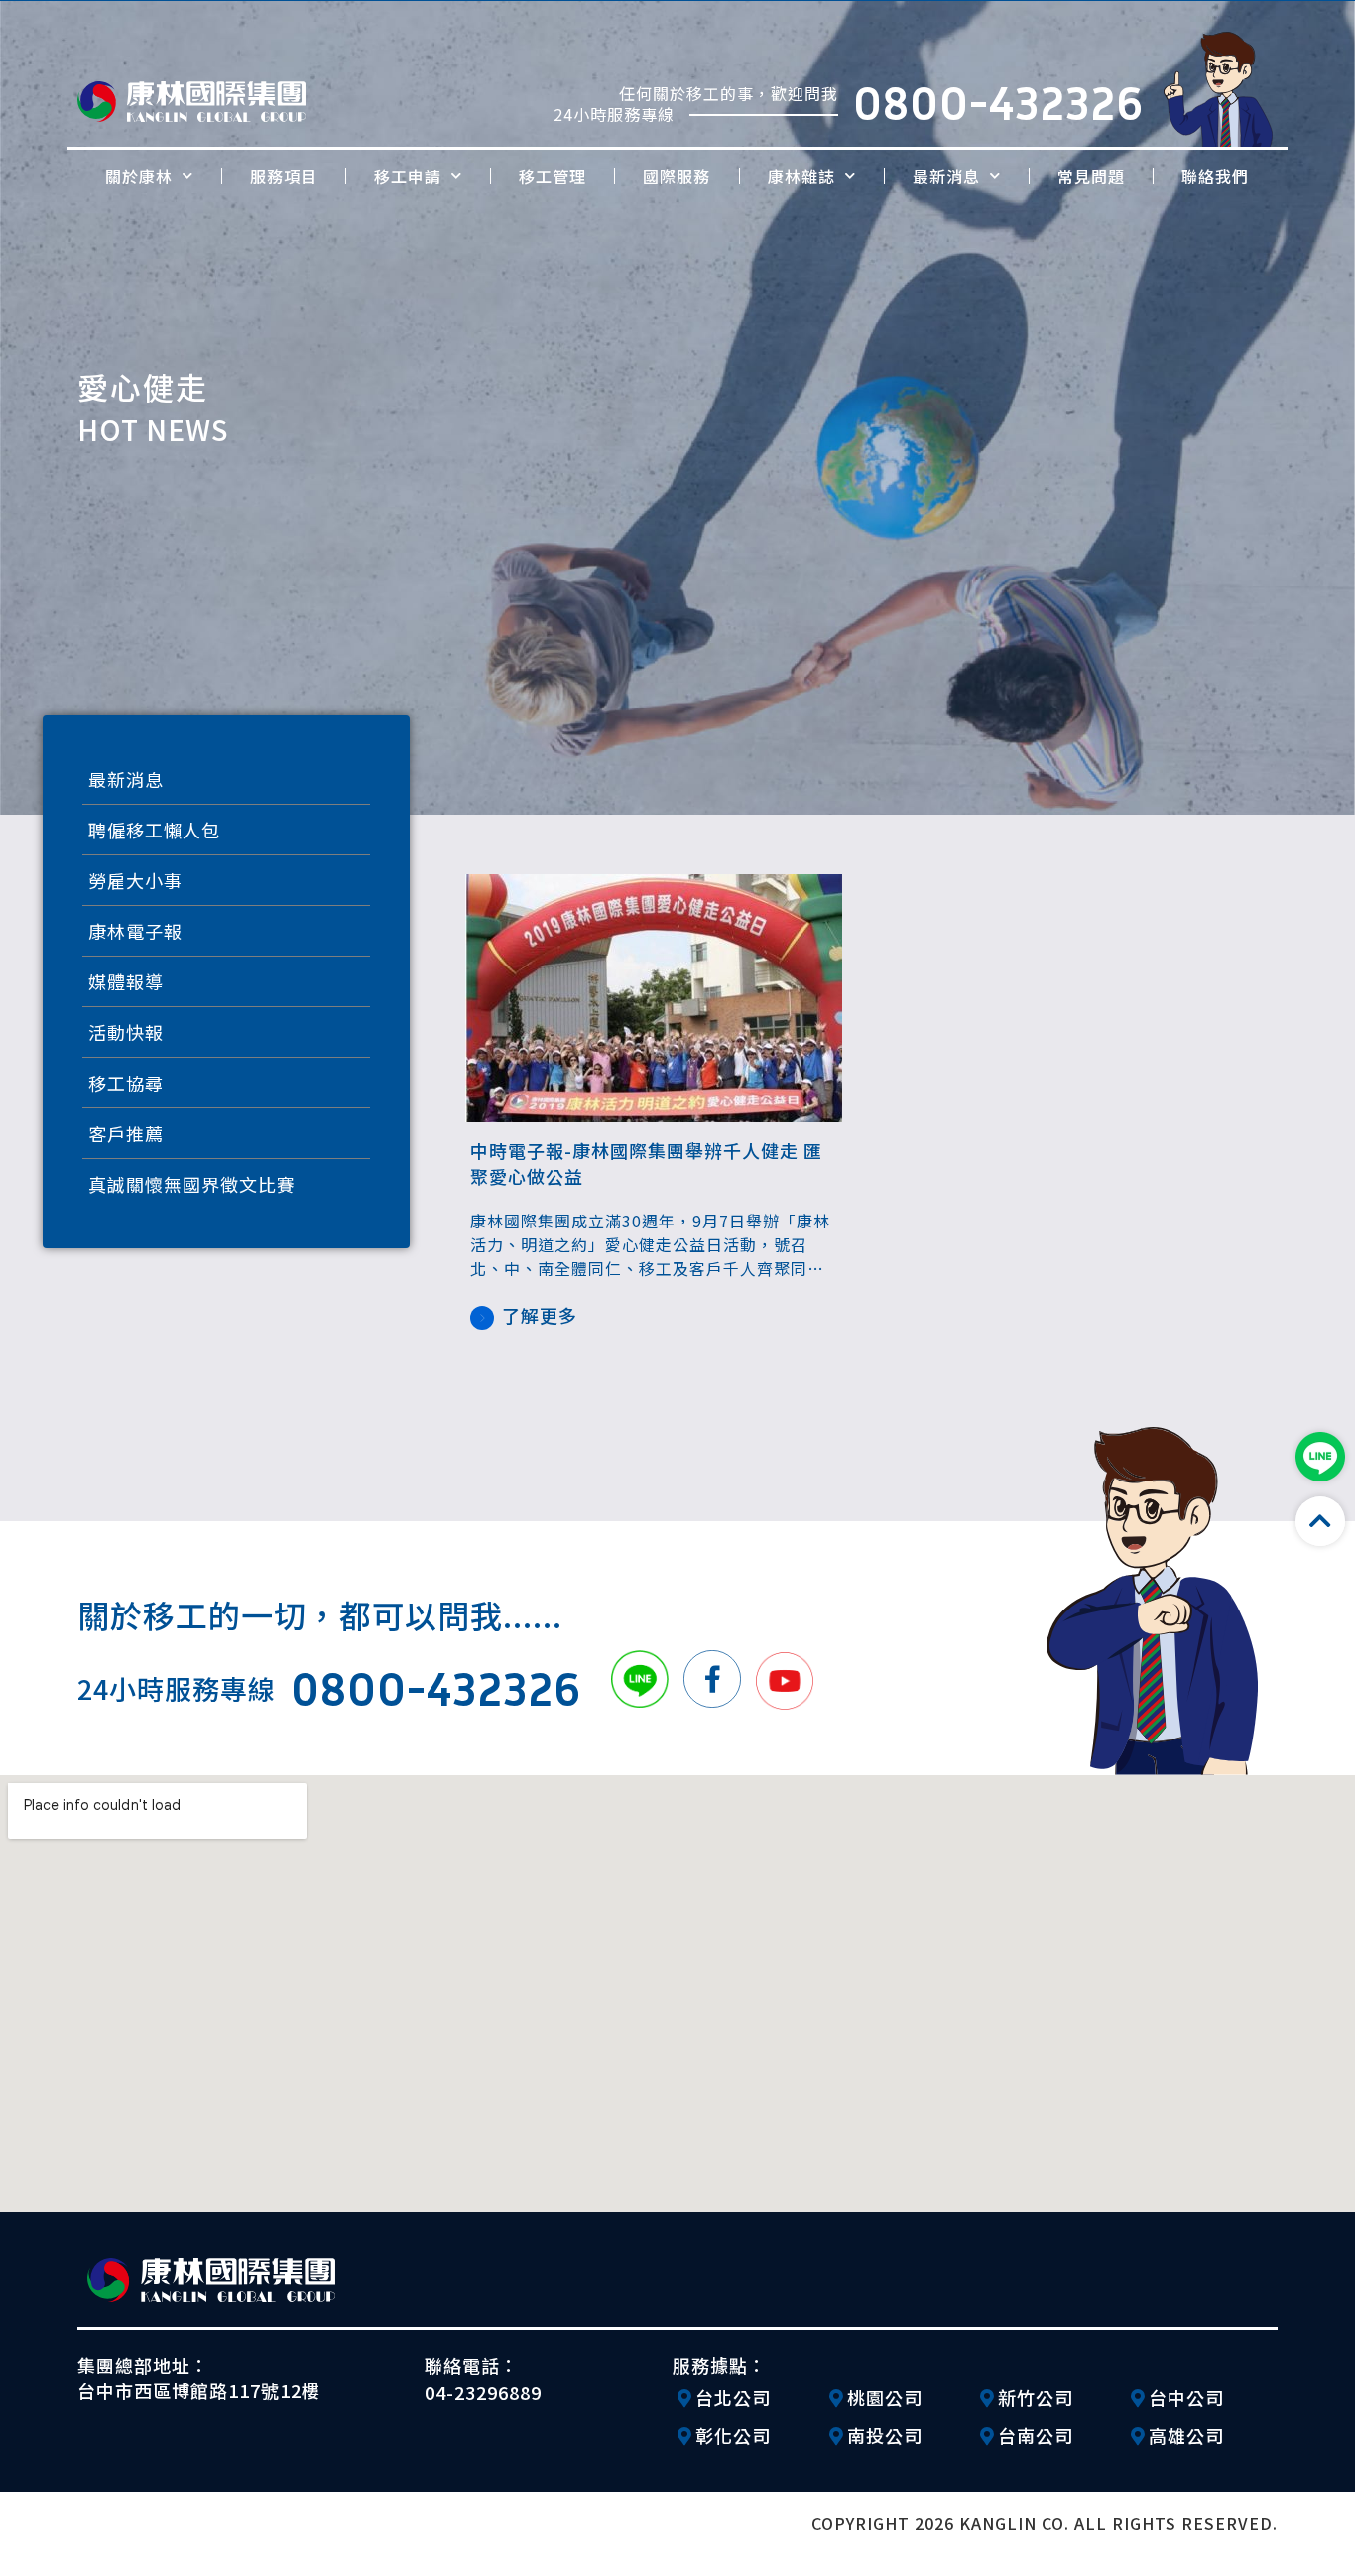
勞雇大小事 (135, 880)
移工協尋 (126, 1083)
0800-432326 (998, 102)
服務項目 (284, 176)
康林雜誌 (801, 176)
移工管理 (553, 176)
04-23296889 (483, 2392)
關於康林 (139, 176)
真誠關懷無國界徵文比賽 (192, 1184)
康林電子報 (135, 931)
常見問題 (1091, 176)
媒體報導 (126, 981)
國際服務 (677, 176)
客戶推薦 (126, 1133)
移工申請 (408, 176)
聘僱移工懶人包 (154, 830)
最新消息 (946, 176)
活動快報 (126, 1032)
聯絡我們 (1215, 176)
